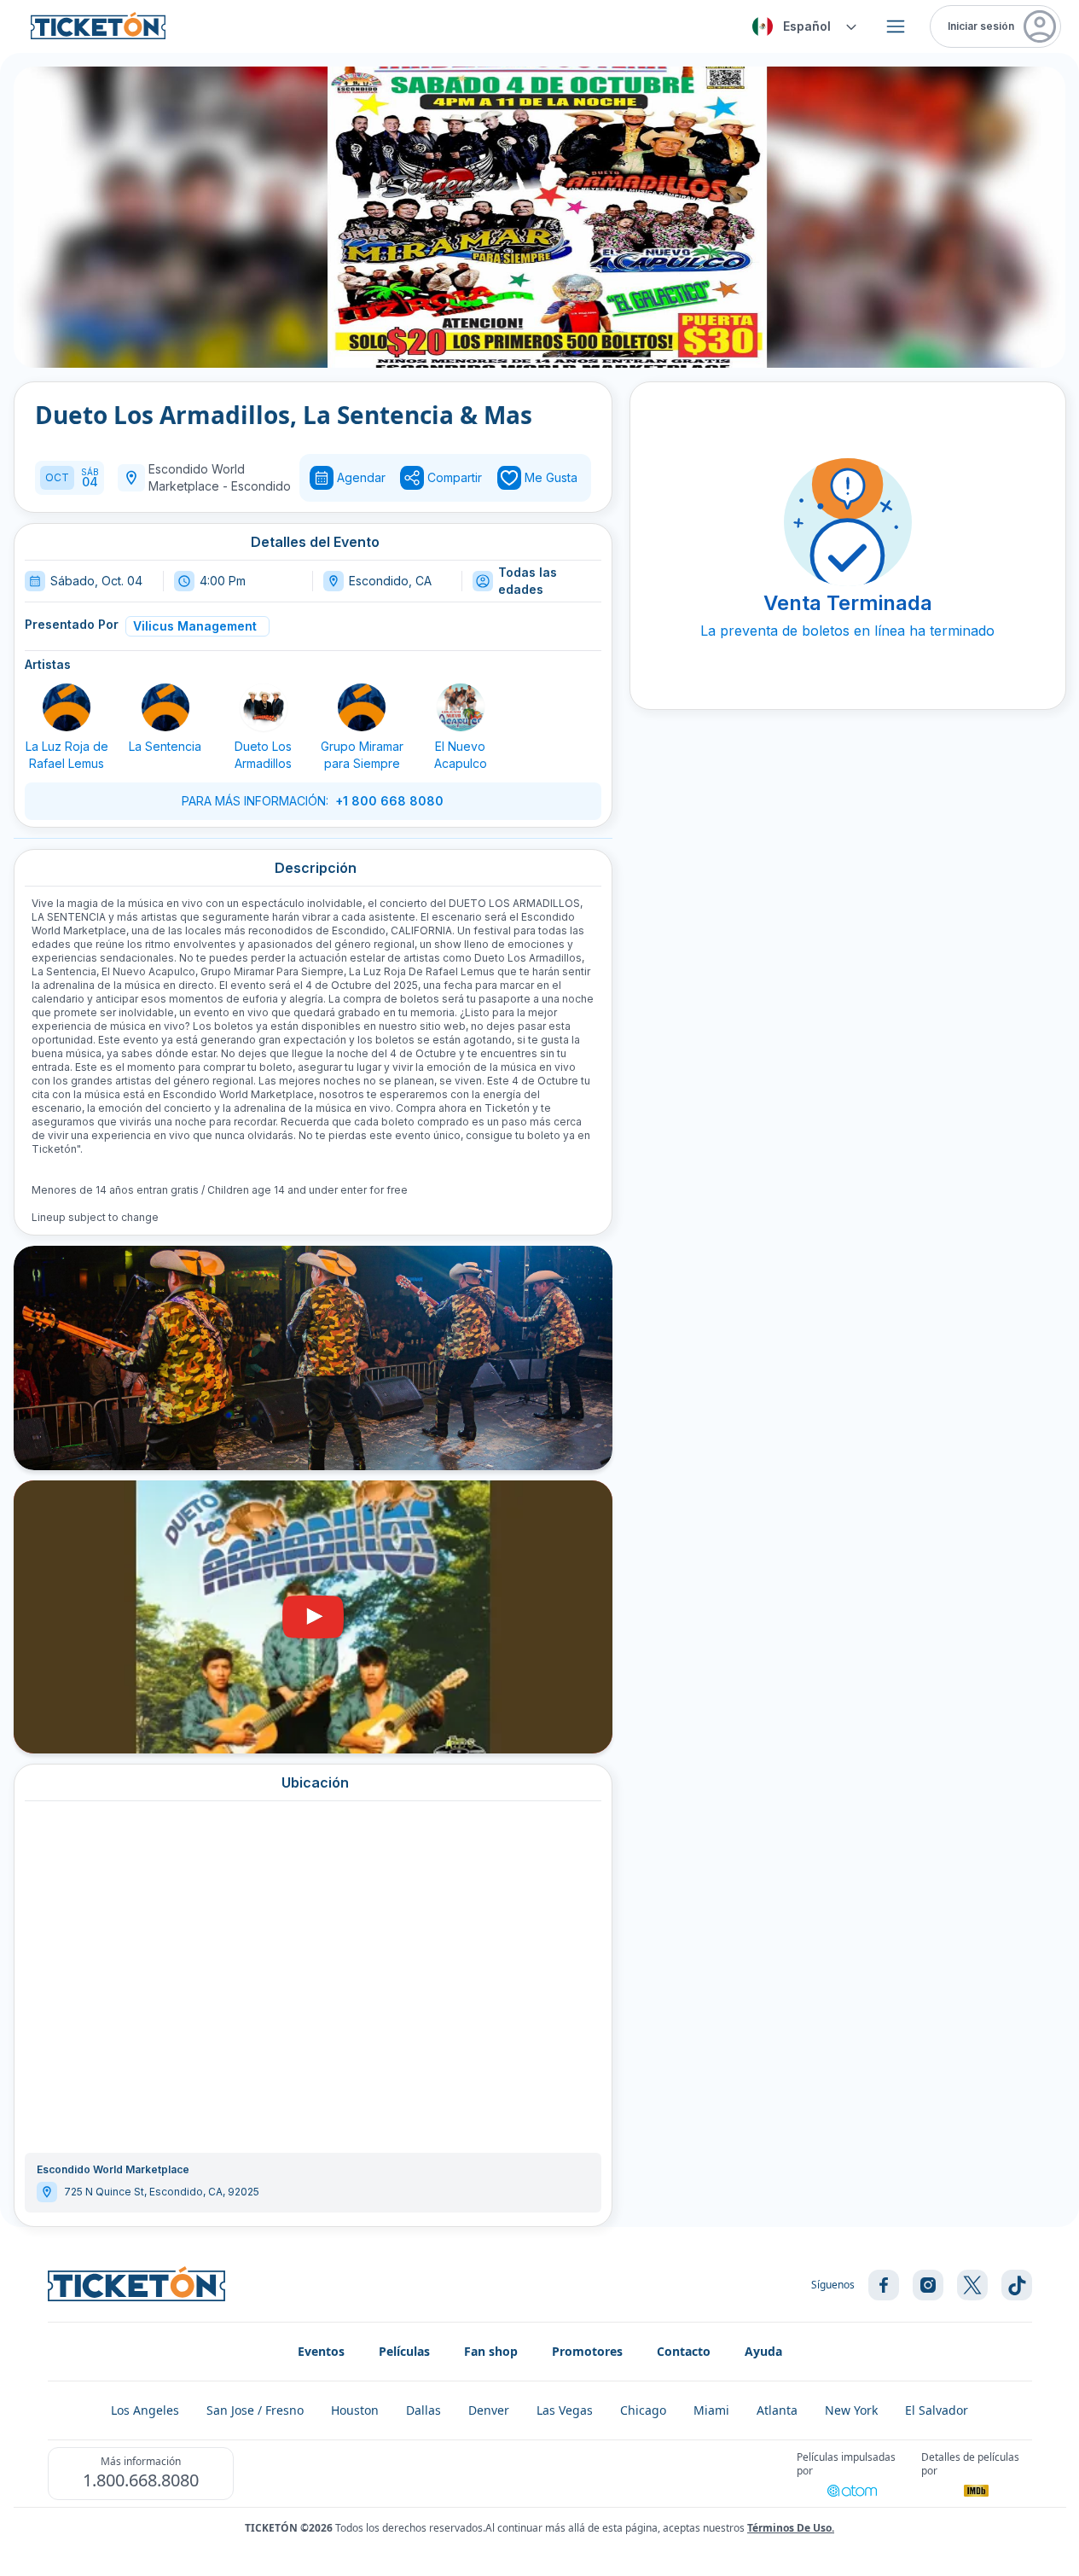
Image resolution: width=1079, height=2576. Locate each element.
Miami (711, 2410)
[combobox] (802, 26)
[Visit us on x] (972, 2285)
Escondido (261, 486)
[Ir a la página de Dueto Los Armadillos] (264, 707)
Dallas (423, 2410)
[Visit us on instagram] (928, 2285)
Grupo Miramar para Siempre (362, 755)
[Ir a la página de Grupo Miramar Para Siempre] (362, 707)
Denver (489, 2410)
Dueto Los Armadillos (263, 755)
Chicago (643, 2410)
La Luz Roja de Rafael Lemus (67, 755)
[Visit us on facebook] (884, 2285)
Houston (355, 2410)
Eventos (321, 2351)
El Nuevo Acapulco (461, 755)
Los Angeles (145, 2410)
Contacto (684, 2351)
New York (851, 2410)
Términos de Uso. (791, 2528)
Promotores (587, 2351)
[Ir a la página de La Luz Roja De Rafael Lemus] (67, 707)
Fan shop (491, 2351)
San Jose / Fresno (255, 2410)
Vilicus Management (195, 626)
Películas (404, 2351)
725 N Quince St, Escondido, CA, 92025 (162, 2192)
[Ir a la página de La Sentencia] (165, 707)
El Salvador (937, 2410)
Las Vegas (565, 2410)
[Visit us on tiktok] (1017, 2285)
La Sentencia (165, 746)
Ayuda (763, 2351)
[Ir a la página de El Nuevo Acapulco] (461, 707)
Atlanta (777, 2410)
